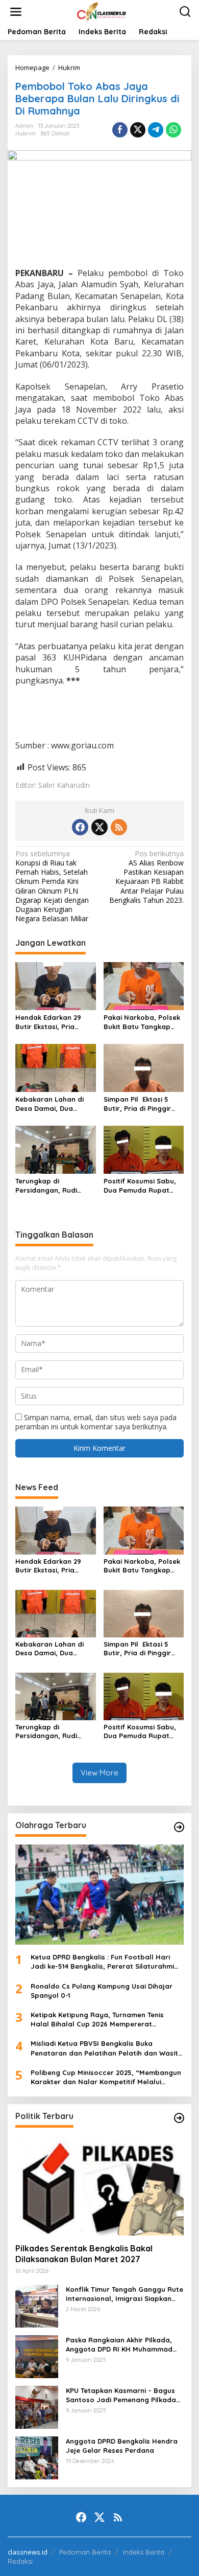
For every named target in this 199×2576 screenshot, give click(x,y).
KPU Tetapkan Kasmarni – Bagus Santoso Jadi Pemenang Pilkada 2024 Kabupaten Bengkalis (121, 2395)
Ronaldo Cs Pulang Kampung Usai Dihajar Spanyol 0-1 (102, 1991)
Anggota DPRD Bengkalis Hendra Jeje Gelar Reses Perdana (122, 2446)
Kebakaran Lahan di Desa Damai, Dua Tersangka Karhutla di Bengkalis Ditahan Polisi (53, 1104)
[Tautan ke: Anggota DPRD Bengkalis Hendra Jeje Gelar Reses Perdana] (37, 2457)
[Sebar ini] (120, 130)
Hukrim (26, 133)
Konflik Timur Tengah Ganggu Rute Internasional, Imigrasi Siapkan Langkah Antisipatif (125, 2294)
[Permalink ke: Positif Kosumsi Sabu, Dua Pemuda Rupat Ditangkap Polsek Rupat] (144, 1149)
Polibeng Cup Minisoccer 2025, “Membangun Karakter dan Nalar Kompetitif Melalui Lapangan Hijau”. (106, 2077)
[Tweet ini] (138, 130)
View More (99, 1773)
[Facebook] (80, 827)
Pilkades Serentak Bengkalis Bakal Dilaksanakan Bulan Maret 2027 (84, 2254)
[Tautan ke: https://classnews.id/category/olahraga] (179, 1827)
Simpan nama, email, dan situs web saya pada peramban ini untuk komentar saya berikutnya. (96, 1422)
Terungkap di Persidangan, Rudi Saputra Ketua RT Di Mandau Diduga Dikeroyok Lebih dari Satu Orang (50, 1186)
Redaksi (20, 2561)
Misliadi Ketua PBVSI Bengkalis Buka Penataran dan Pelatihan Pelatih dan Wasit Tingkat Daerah (104, 2048)
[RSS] (119, 827)
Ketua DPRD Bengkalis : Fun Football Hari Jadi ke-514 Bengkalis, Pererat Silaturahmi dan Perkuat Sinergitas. (102, 1962)
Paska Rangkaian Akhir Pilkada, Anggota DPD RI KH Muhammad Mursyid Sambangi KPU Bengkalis (122, 2345)
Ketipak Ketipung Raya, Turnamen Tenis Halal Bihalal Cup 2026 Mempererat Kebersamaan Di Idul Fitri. (97, 2020)
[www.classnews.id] (102, 11)
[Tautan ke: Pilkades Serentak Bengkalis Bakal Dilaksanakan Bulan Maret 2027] (99, 2185)
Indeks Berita (144, 2552)
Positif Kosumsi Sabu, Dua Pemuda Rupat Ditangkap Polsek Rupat (140, 1186)
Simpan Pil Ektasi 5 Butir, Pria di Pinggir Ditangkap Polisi (137, 1104)
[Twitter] (99, 827)
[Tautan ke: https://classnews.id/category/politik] (179, 2118)
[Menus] (16, 12)
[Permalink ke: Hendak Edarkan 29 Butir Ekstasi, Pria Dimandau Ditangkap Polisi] (56, 986)
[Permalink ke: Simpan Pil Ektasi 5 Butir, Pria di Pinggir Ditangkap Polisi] (144, 1067)
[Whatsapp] (173, 130)
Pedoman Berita (85, 2552)
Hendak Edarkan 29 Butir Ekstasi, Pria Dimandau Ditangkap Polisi (51, 1022)
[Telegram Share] (156, 130)
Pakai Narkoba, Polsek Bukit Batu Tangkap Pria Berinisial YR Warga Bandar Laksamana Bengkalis (142, 1022)
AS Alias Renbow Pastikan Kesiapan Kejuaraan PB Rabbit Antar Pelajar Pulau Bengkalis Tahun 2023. (146, 877)
